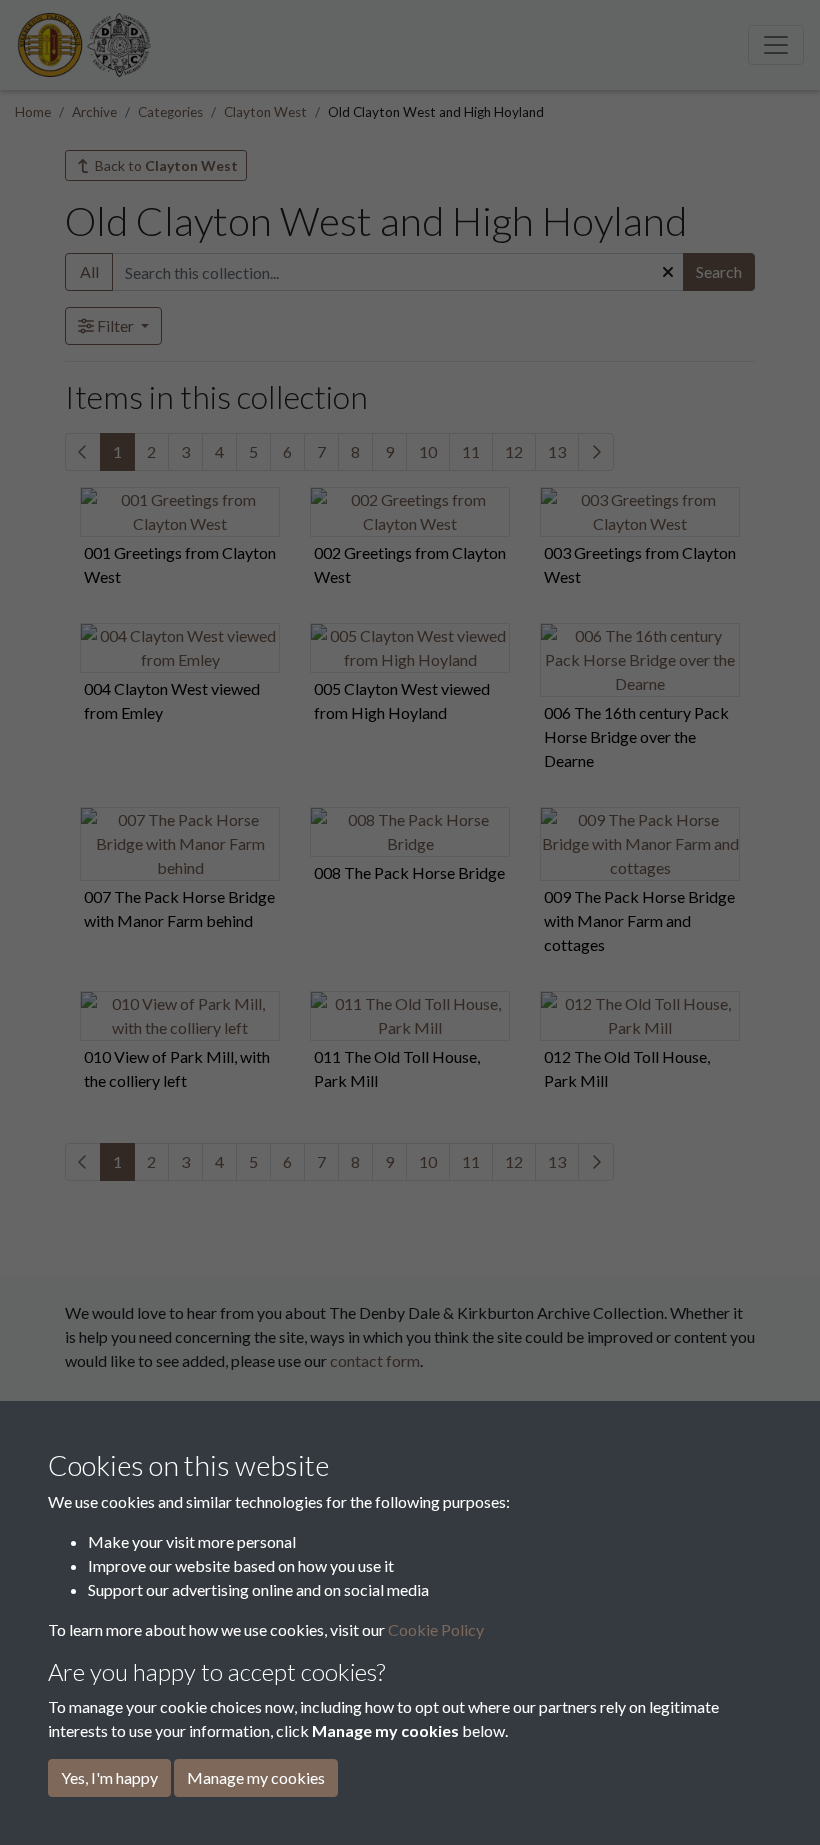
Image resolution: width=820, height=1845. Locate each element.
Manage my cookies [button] (256, 1777)
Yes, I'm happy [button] (109, 1777)
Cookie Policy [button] (436, 1629)
